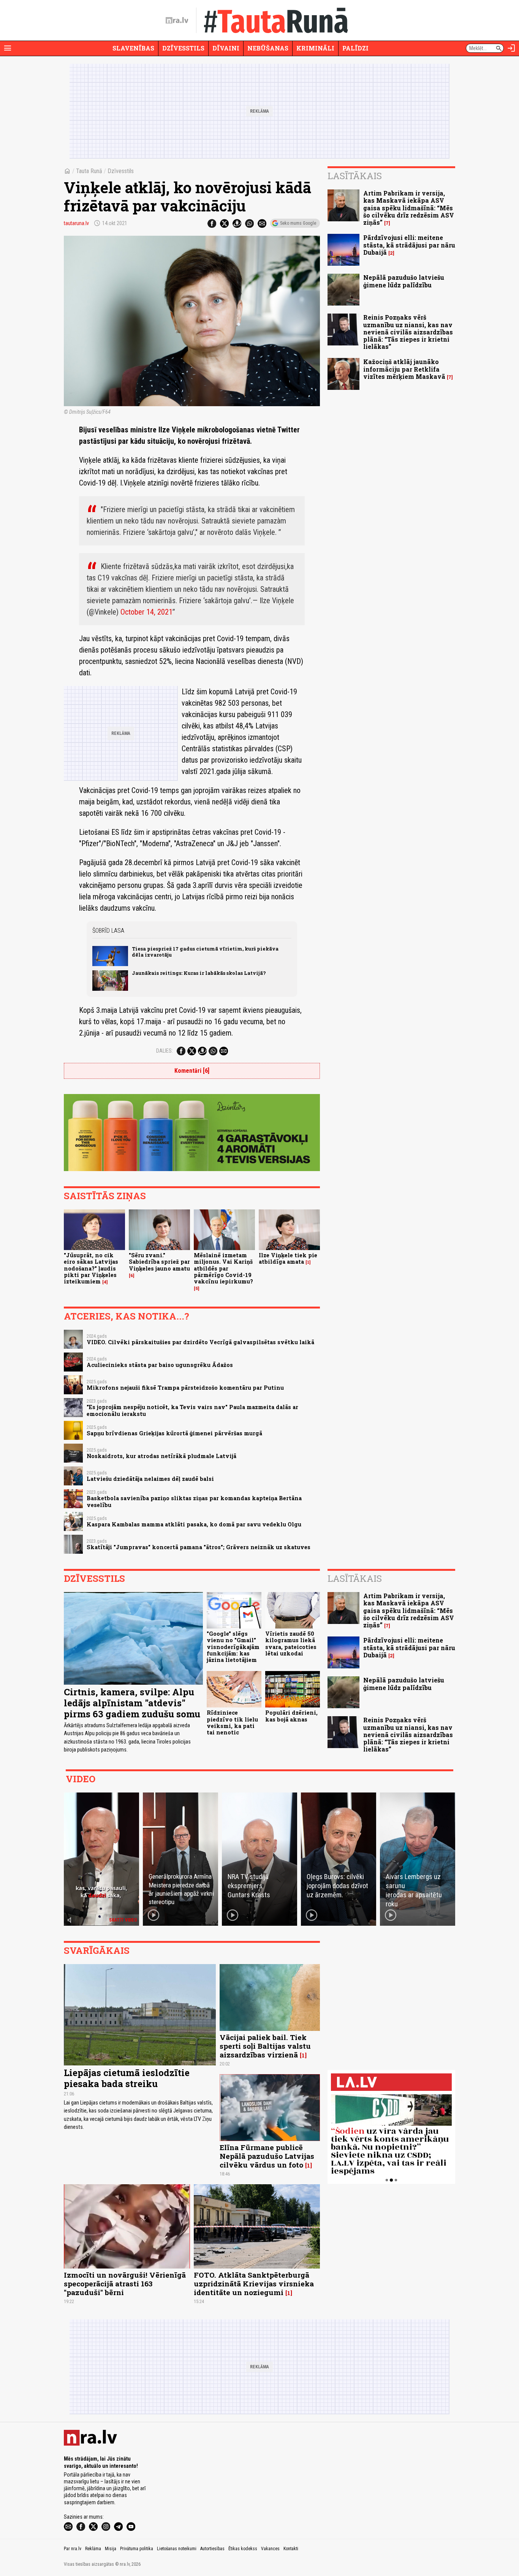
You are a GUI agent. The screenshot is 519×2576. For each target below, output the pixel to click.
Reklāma (93, 2549)
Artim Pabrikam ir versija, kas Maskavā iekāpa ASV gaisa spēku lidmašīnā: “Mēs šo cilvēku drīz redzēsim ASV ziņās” (409, 208)
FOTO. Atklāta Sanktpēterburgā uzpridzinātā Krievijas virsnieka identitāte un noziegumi (254, 2284)
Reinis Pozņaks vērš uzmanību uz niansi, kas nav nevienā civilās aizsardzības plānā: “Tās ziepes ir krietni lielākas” (408, 332)
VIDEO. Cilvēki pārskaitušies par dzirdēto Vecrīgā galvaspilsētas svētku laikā (200, 1342)
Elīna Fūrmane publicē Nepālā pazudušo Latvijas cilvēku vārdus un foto (267, 2156)
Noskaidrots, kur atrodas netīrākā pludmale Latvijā (161, 1456)
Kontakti (291, 2549)
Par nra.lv (73, 2549)
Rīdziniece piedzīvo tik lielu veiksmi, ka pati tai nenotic (232, 1722)
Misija (111, 2549)
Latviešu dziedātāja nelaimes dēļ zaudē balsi (150, 1479)
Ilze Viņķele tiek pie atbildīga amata (288, 1258)
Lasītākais (355, 176)
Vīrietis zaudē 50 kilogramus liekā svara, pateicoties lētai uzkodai (291, 1644)
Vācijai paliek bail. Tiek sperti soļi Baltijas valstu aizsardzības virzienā (265, 2046)
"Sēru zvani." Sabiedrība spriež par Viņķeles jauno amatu (159, 1262)
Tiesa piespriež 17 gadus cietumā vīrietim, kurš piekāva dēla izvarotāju (205, 951)
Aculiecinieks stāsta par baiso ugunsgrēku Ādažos (160, 1365)
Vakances (270, 2549)
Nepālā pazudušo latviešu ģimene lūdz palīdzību (404, 281)
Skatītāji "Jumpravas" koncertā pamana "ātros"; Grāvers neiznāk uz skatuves (199, 1547)
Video (81, 1779)
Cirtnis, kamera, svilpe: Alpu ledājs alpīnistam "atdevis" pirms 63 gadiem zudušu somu (132, 1703)
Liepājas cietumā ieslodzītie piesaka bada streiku (127, 2078)
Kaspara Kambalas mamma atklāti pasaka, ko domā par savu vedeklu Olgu (194, 1524)
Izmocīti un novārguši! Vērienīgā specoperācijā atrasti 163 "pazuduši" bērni (125, 2284)
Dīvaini (226, 48)
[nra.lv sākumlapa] (177, 20)
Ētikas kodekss (243, 2549)
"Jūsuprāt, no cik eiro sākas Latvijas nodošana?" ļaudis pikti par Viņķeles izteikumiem (91, 1268)
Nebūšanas (268, 48)
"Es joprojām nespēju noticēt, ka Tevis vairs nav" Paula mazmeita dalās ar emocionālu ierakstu (192, 1410)
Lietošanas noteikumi (177, 2549)
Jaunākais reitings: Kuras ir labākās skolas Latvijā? (199, 973)
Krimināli (315, 48)
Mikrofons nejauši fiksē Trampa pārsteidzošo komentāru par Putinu (185, 1388)
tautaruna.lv (76, 223)
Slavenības (133, 48)
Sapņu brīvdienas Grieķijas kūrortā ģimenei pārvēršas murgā (174, 1433)
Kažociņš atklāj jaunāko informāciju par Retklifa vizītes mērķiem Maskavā (404, 369)
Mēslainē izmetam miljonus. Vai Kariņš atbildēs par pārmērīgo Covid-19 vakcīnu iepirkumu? (223, 1268)
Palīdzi (355, 48)
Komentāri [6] (192, 1071)
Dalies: (165, 1051)
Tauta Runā (89, 171)
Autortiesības (212, 2549)
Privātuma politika (137, 2549)
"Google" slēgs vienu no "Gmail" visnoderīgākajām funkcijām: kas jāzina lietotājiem (233, 1647)
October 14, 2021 (146, 612)
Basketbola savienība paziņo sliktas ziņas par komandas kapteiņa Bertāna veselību (194, 1501)
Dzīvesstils (183, 48)
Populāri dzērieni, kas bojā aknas (291, 1716)
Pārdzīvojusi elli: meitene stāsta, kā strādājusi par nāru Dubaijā (409, 245)
